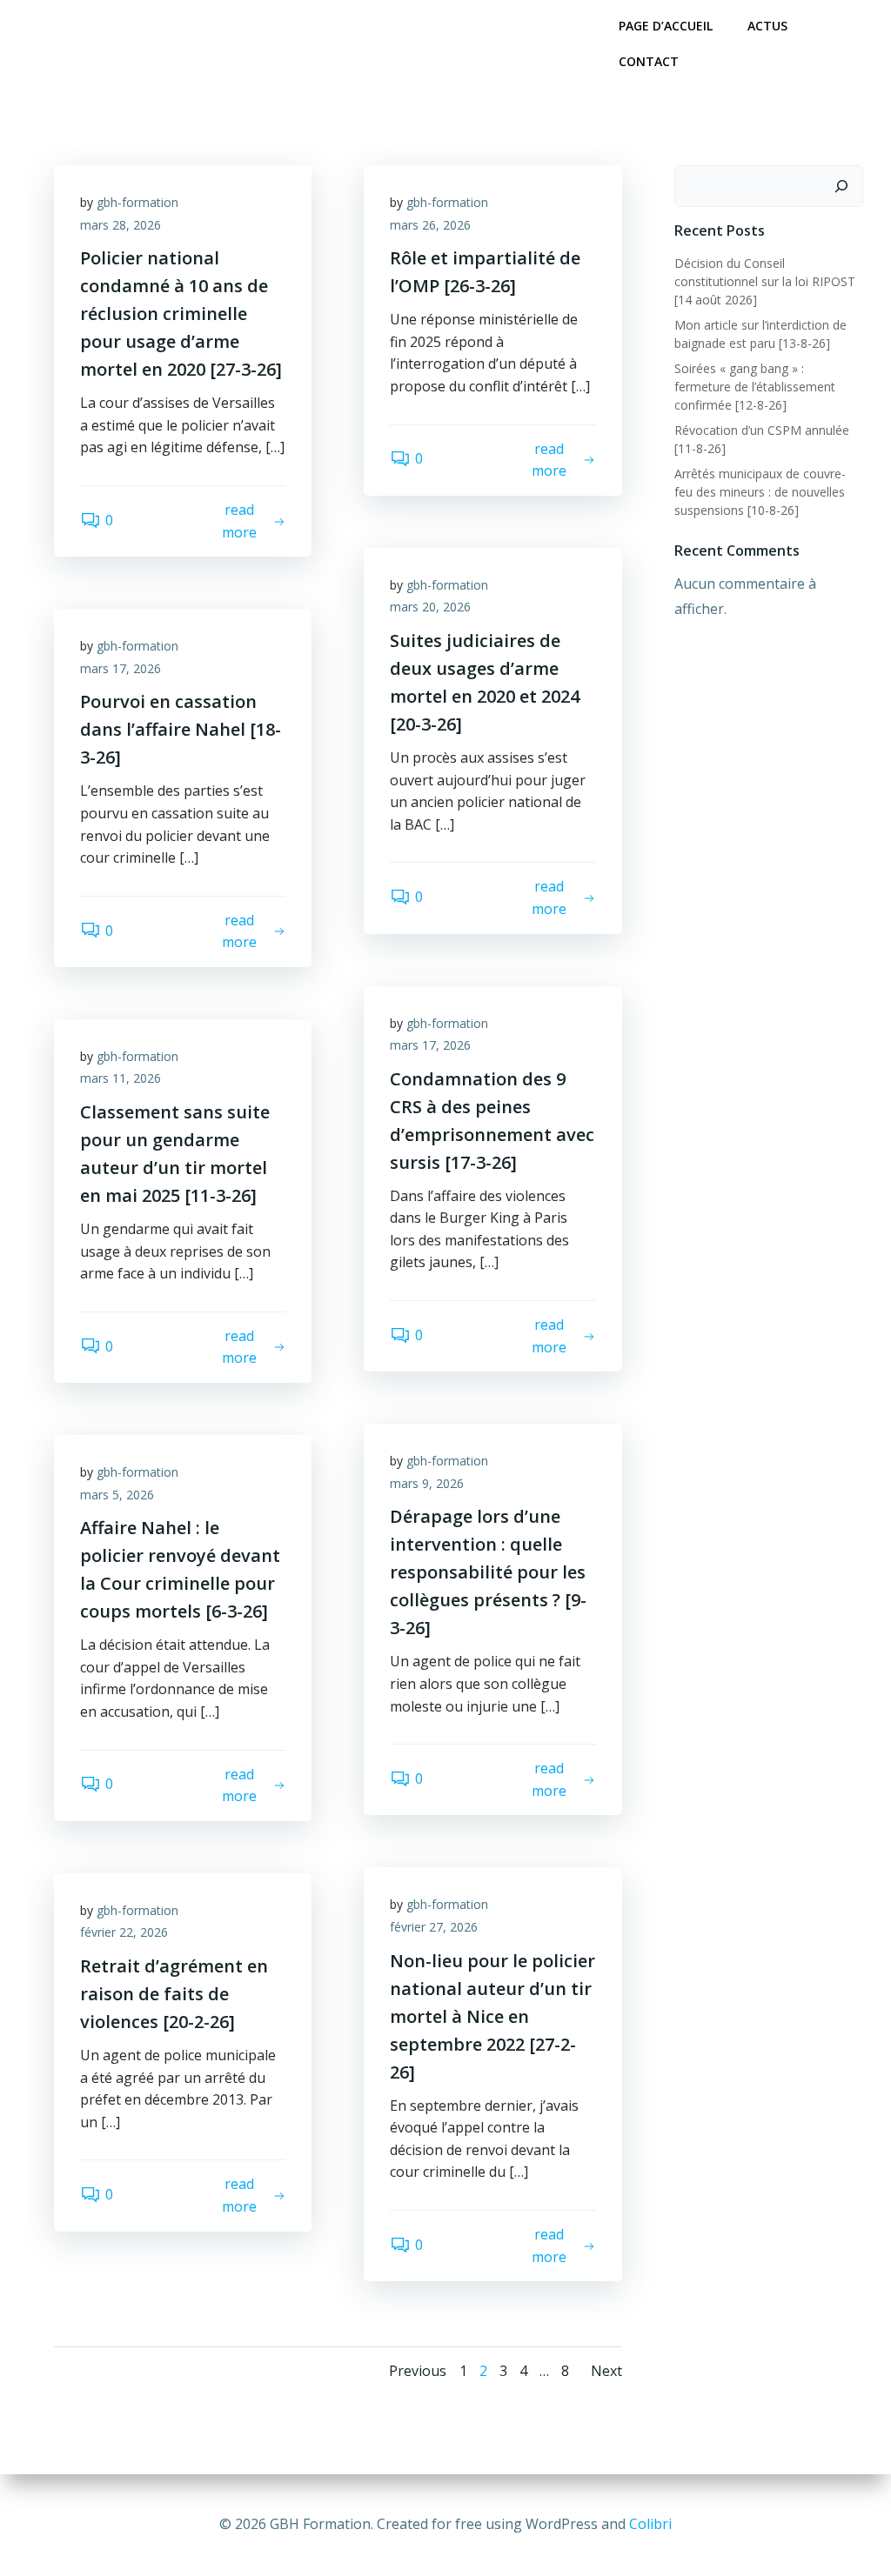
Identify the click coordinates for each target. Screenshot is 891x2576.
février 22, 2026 (124, 1932)
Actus (767, 26)
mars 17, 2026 (121, 668)
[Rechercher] (841, 186)
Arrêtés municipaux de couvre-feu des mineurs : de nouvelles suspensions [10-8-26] (760, 492)
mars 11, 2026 (121, 1078)
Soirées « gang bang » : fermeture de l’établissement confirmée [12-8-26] (755, 387)
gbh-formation (137, 202)
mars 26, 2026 (430, 225)
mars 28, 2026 (121, 225)
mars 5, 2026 (117, 1495)
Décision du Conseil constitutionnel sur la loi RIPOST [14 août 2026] (765, 281)
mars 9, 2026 (427, 1483)
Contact (649, 61)
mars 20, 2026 (430, 607)
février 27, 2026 (434, 1927)
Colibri (650, 2524)
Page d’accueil (666, 26)
